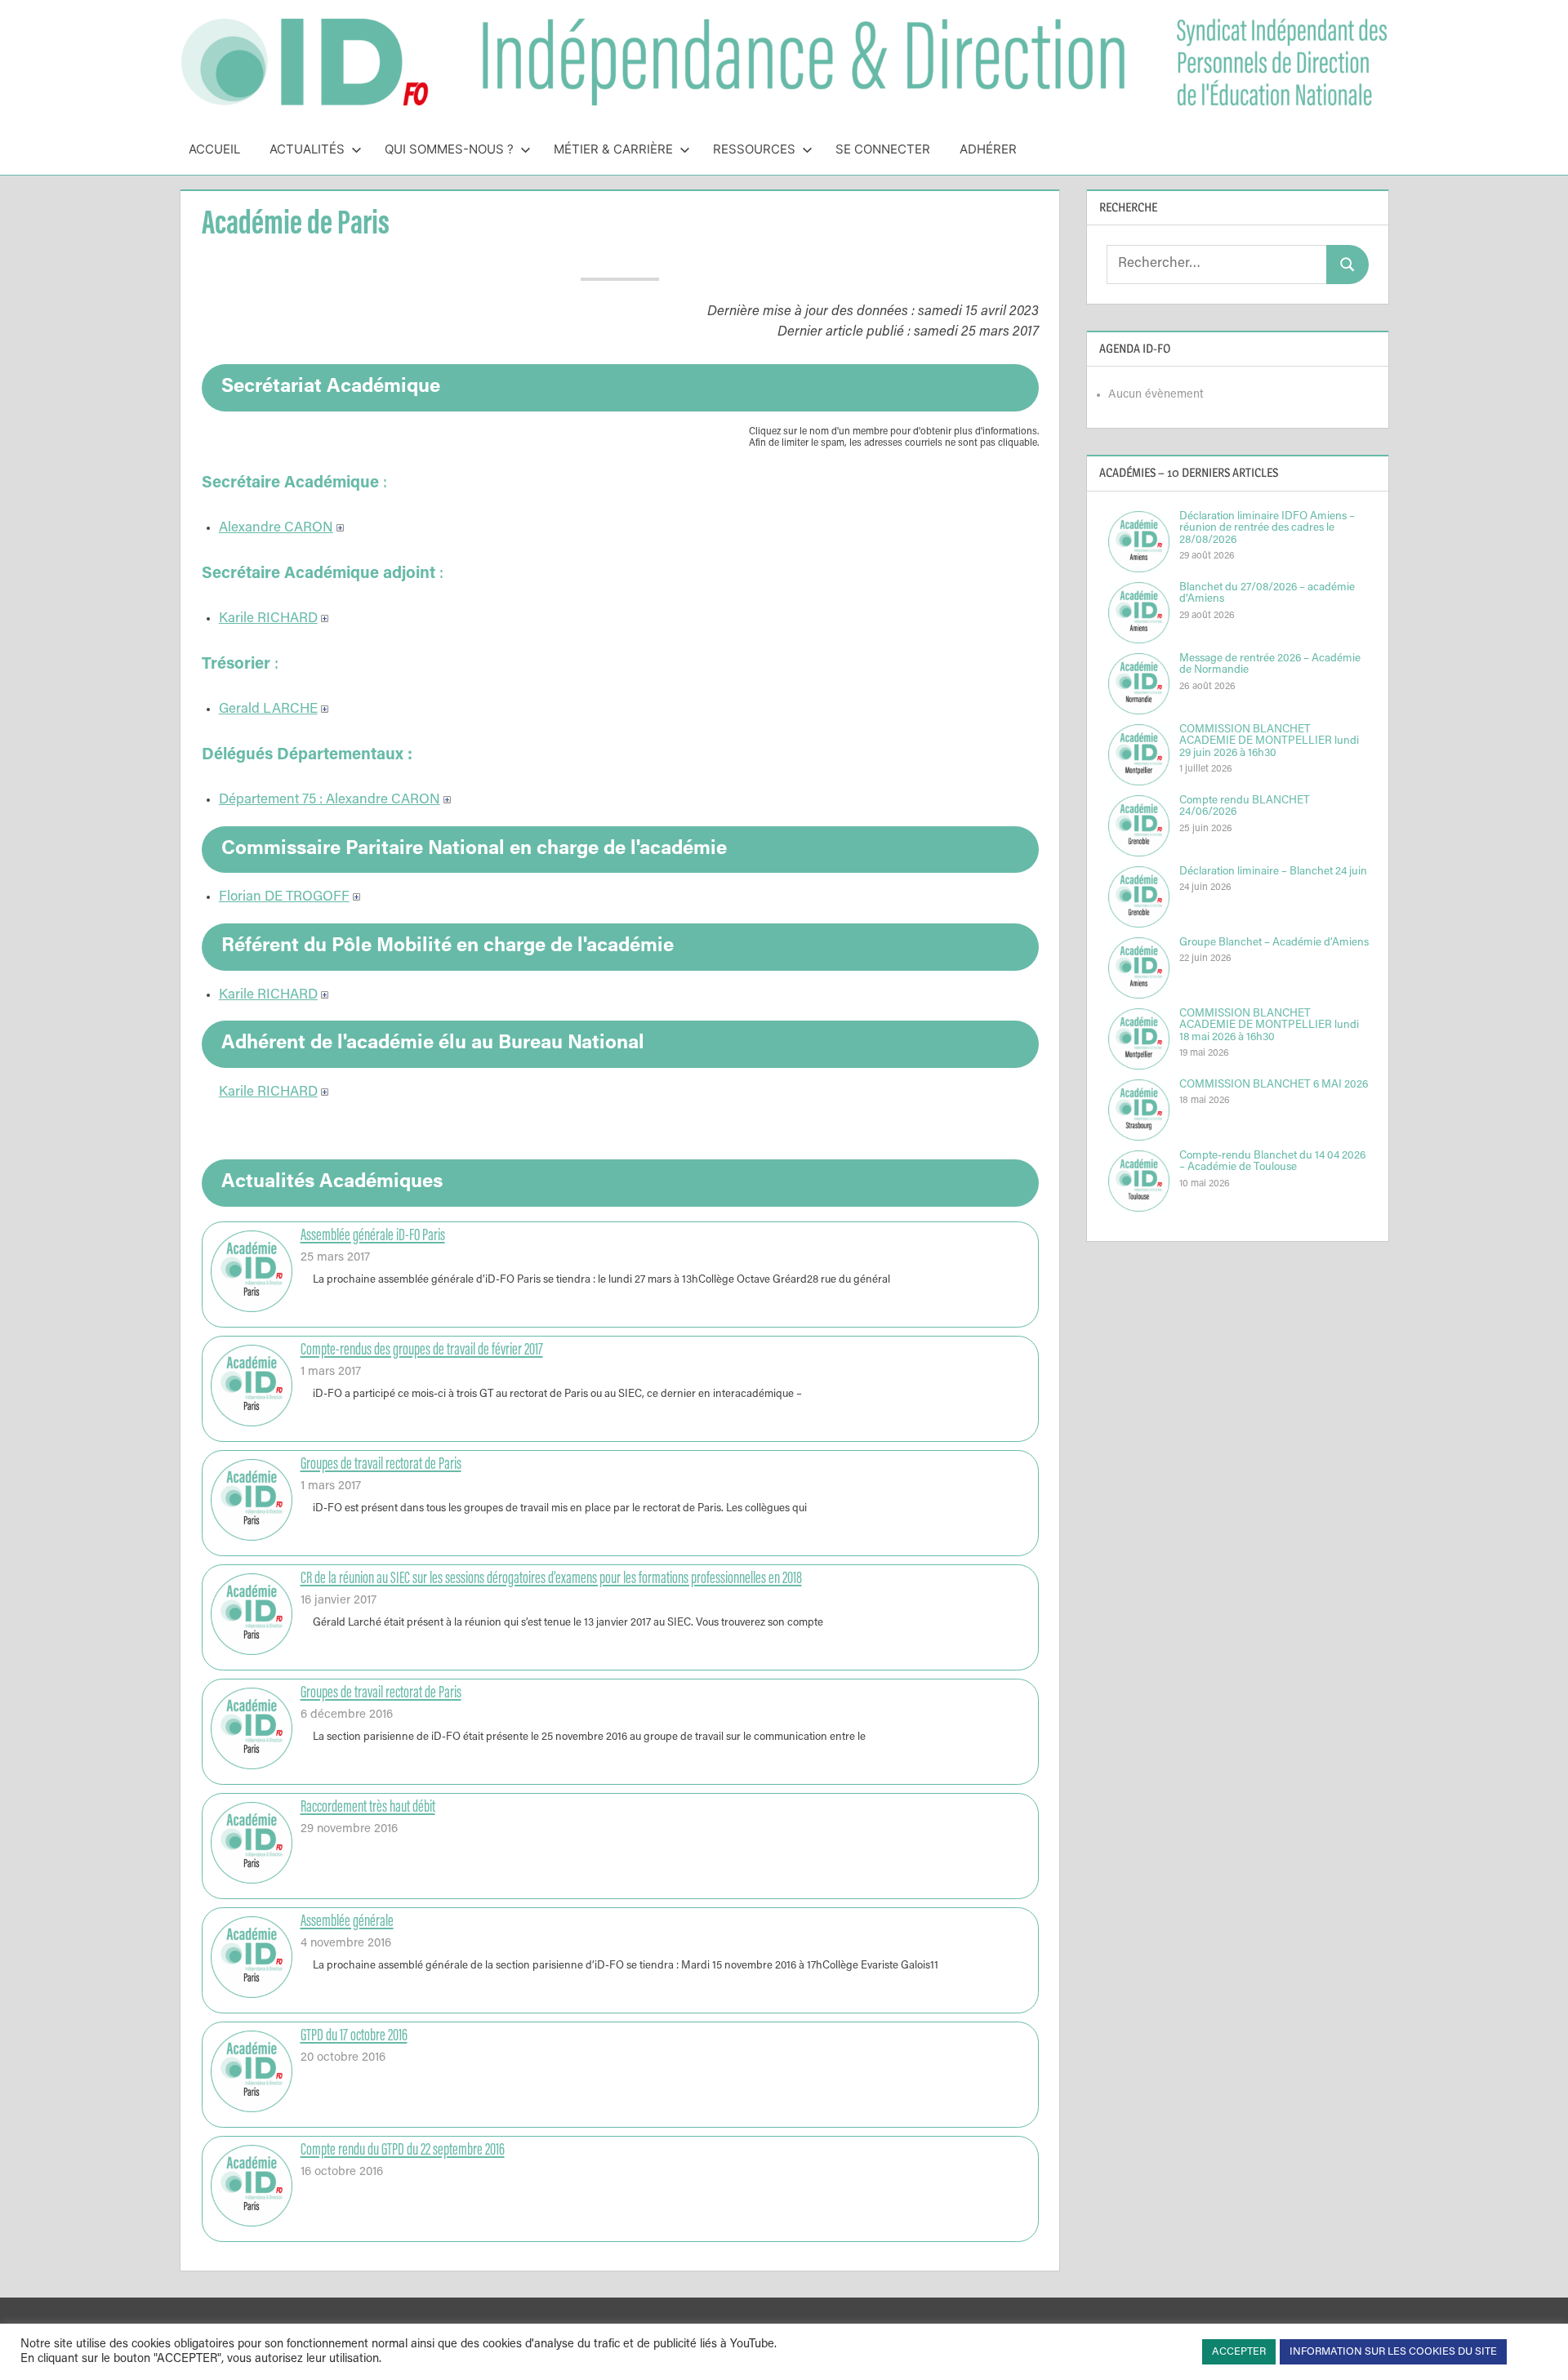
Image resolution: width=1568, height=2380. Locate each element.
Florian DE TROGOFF (284, 898)
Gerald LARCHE (268, 710)
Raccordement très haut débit (368, 1808)
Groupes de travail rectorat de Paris (381, 1465)
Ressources (754, 149)
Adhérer (988, 149)
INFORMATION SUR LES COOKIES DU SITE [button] (1393, 2352)
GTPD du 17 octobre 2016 (354, 2036)
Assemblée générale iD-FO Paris (373, 1236)
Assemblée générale (347, 1922)
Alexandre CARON (276, 529)
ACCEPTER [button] (1239, 2352)
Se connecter (883, 149)
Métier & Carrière (613, 149)
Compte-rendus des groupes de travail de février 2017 (422, 1350)
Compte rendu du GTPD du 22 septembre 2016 (403, 2151)
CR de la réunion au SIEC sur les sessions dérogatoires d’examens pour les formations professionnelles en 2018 (551, 1579)
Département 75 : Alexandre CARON (330, 801)
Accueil (214, 149)
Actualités (307, 149)
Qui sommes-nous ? (449, 149)
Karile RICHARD (268, 619)
